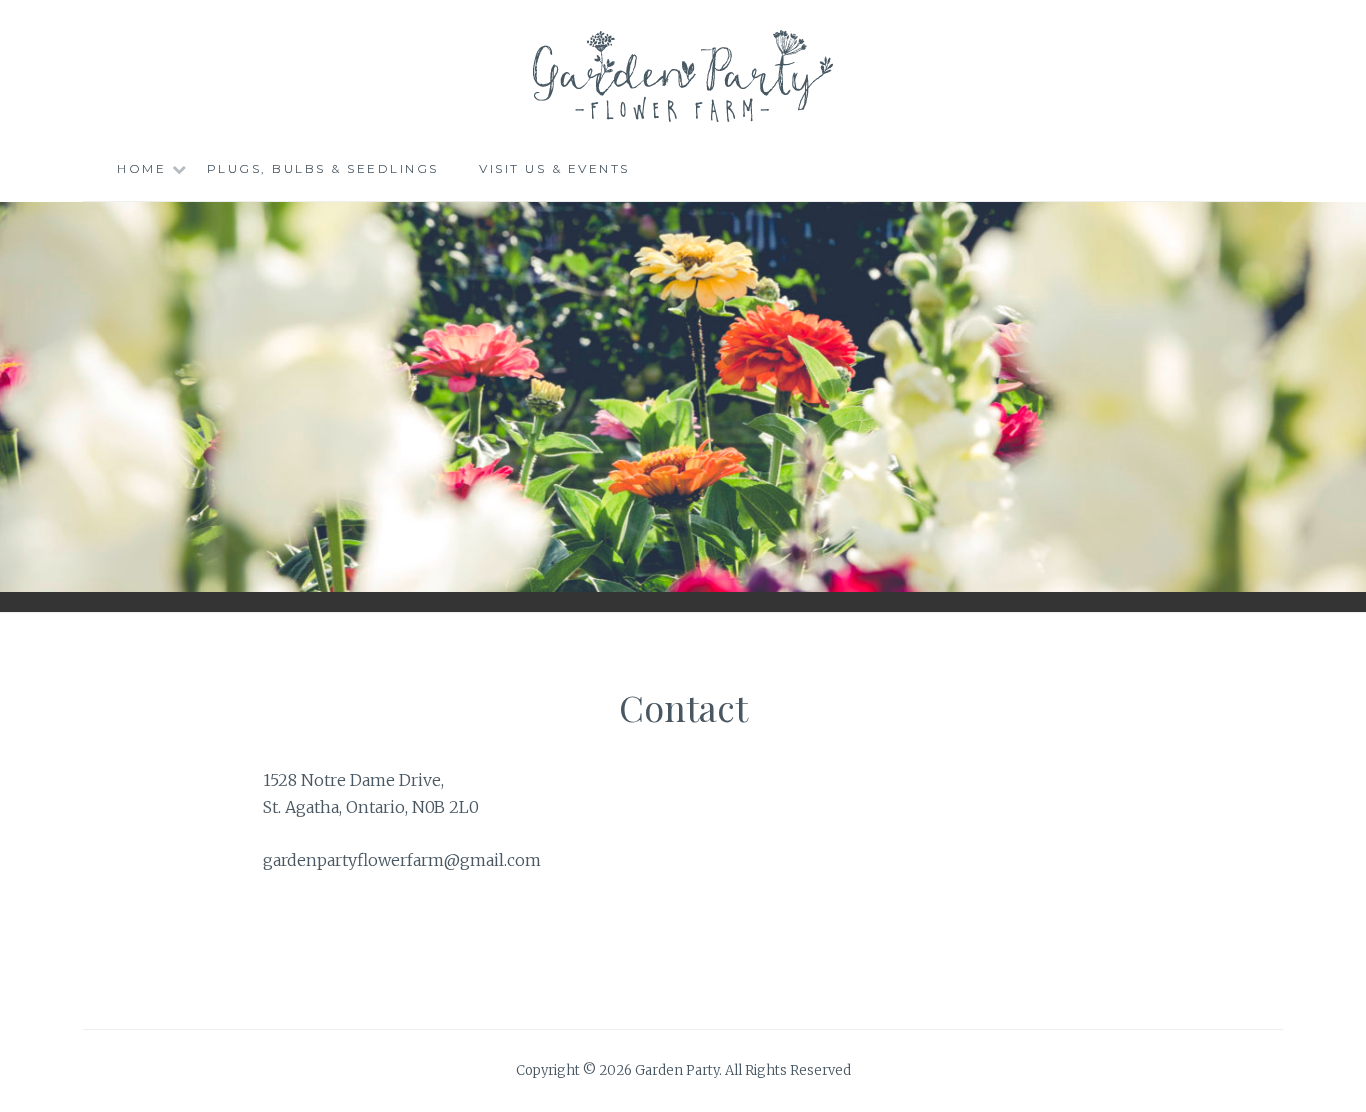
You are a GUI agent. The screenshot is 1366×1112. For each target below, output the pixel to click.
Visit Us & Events (554, 168)
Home (141, 168)
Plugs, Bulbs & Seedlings (323, 168)
